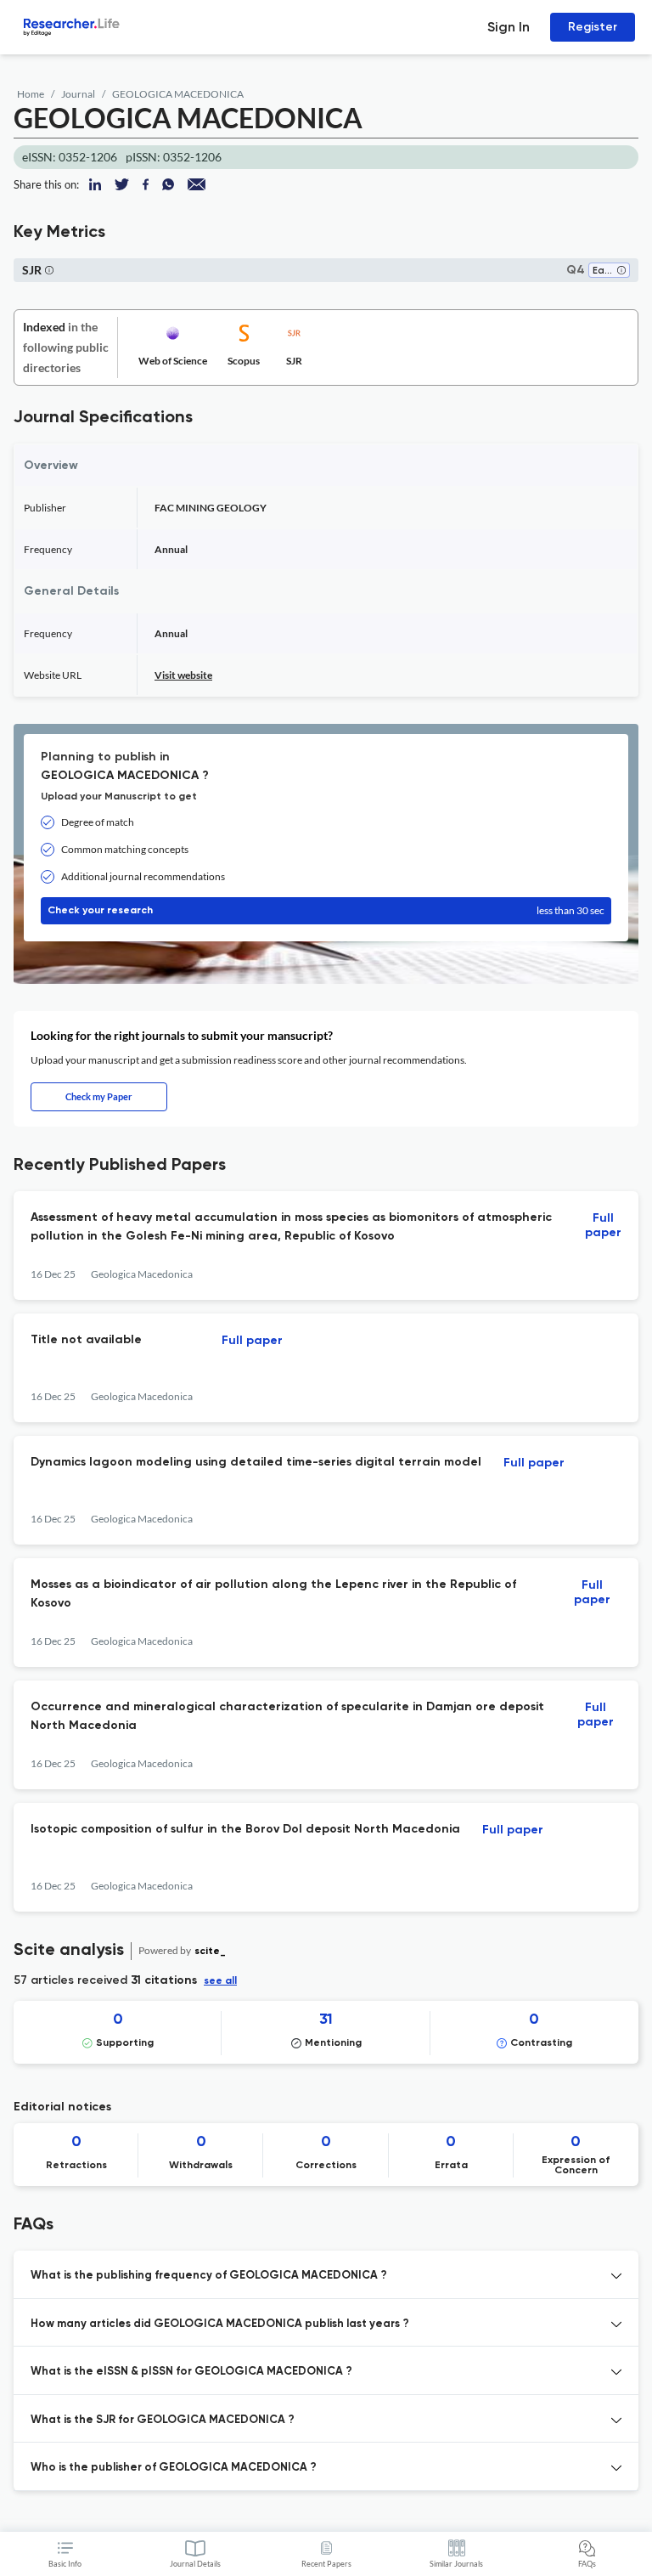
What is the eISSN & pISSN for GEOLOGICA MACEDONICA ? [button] (191, 2372)
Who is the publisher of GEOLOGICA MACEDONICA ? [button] (174, 2468)
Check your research (326, 910)
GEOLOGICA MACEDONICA (178, 94)
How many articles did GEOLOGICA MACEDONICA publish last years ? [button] (220, 2324)
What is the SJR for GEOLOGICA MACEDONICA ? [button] (163, 2420)
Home (31, 94)
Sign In (509, 27)
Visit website (183, 675)
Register (593, 27)
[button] (621, 271)
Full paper (603, 1226)
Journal (78, 94)
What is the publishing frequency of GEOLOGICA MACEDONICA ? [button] (209, 2276)
